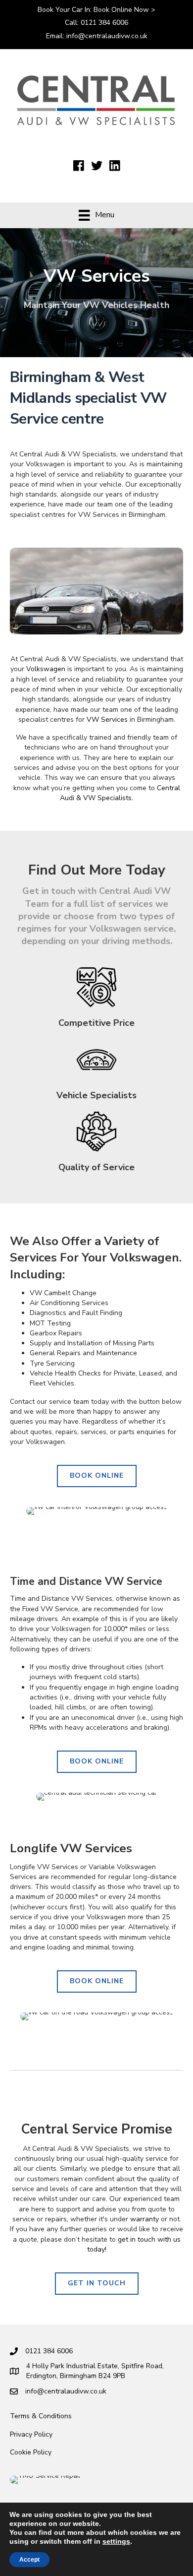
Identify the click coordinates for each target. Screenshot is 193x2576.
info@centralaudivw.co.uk (107, 36)
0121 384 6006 (104, 23)
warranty (145, 2219)
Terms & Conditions (41, 2416)
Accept (29, 2560)
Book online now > (124, 10)
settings (116, 2541)
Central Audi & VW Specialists (120, 793)
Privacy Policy (31, 2434)
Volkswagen (46, 669)
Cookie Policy (31, 2452)
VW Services (107, 720)
